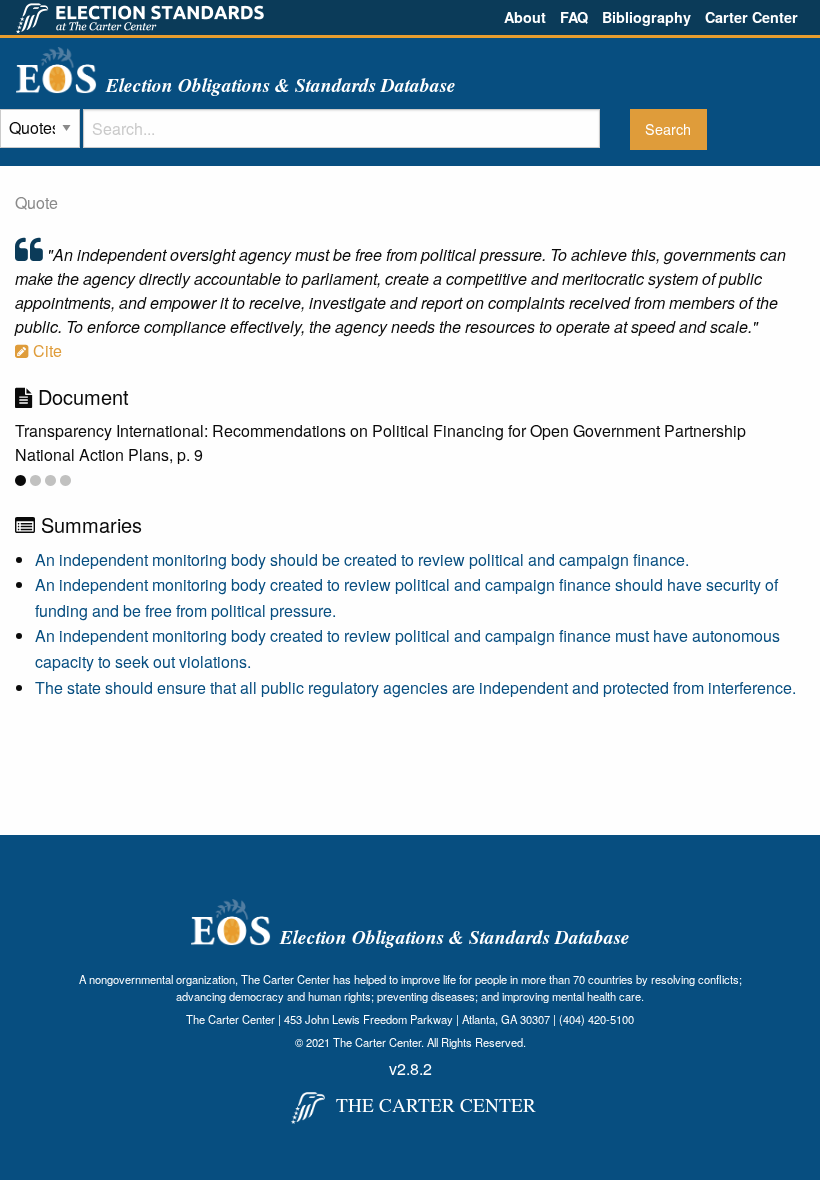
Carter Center (751, 17)
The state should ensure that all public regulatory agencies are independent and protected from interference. (415, 687)
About (525, 17)
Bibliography (646, 17)
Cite (45, 350)
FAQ (574, 17)
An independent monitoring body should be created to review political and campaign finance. (362, 559)
